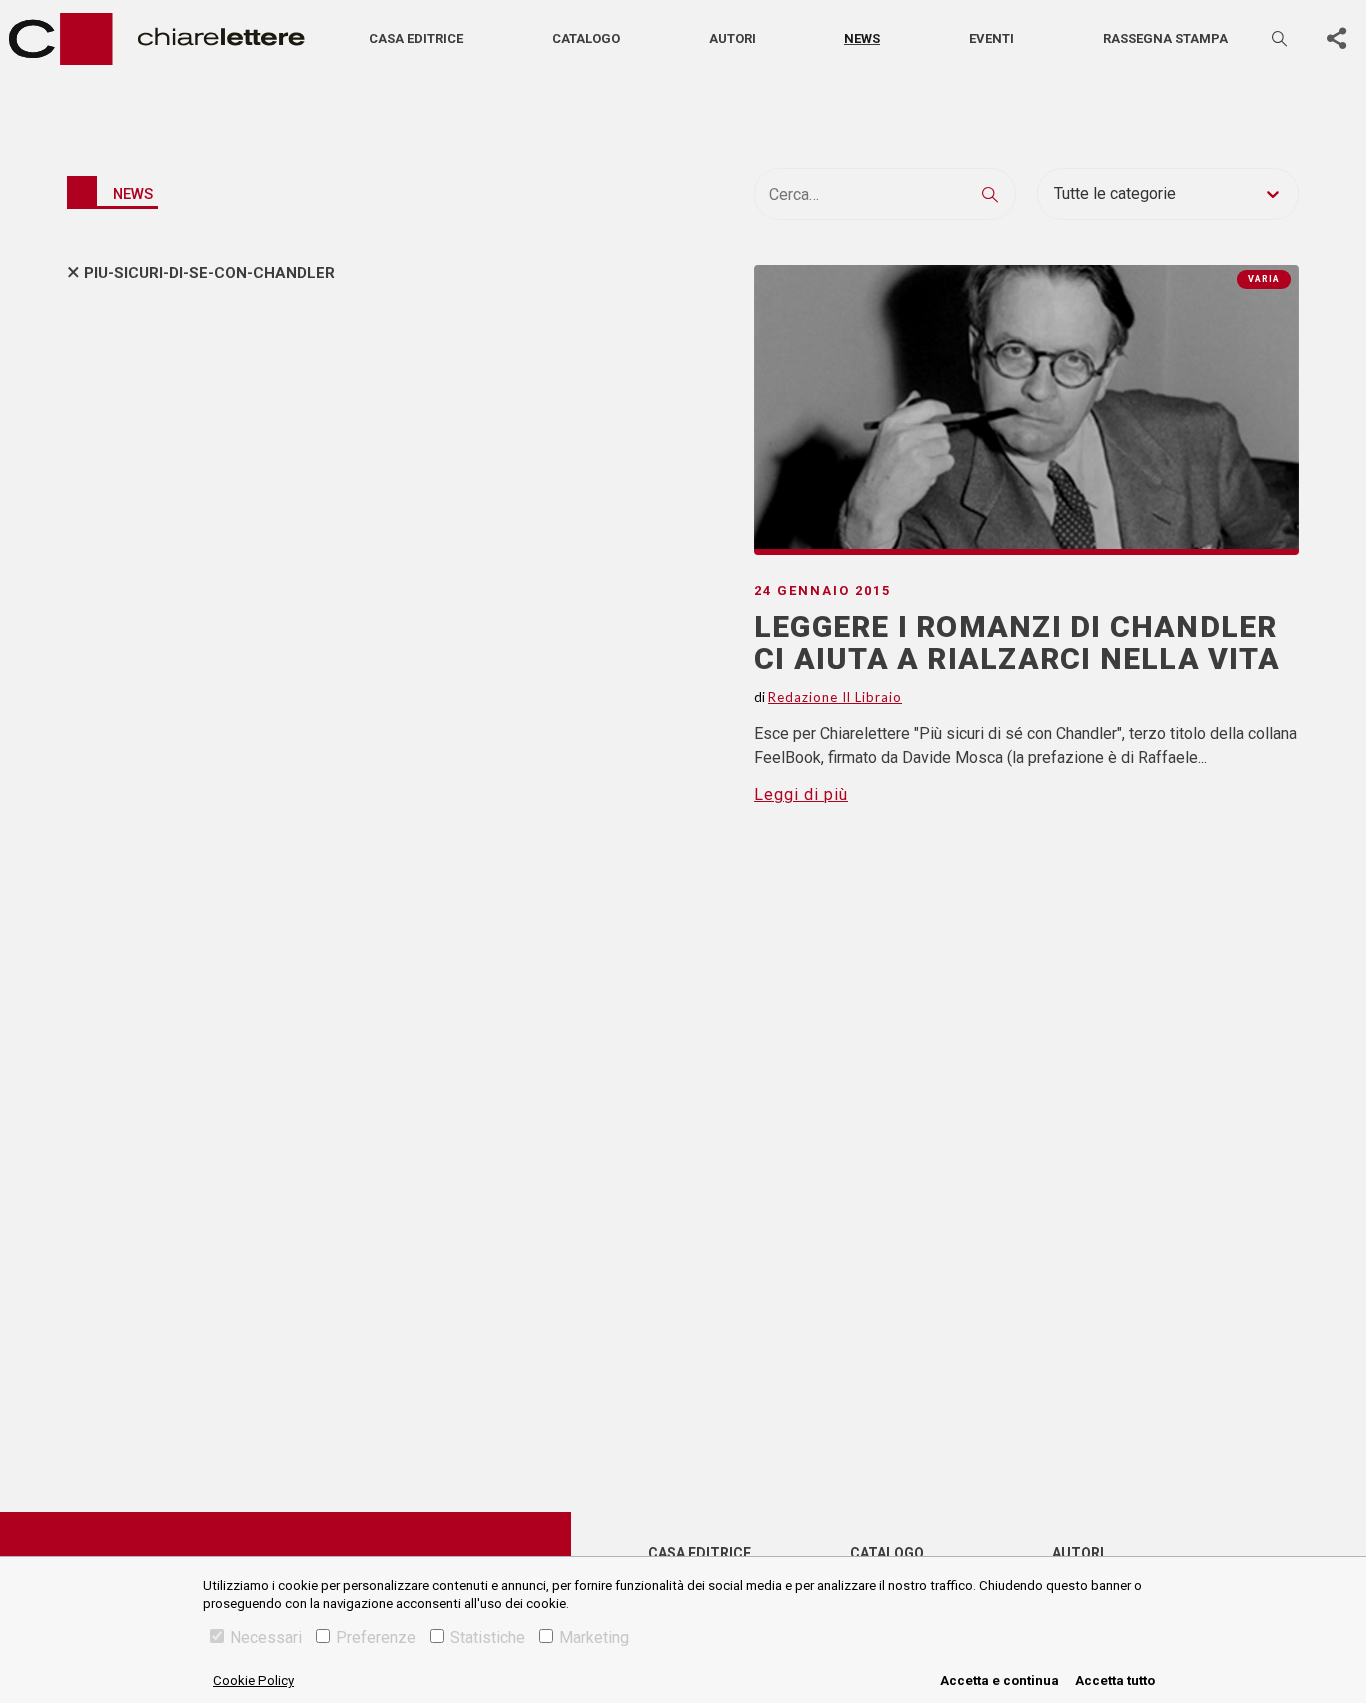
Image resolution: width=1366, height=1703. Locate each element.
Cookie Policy (253, 1680)
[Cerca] (1281, 38)
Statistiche (487, 1637)
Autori (732, 38)
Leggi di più (801, 794)
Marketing (594, 1637)
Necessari (266, 1637)
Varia (1264, 279)
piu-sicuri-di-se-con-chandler (209, 273)
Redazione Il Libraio (835, 697)
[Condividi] (1336, 39)
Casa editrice (416, 38)
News (862, 38)
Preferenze (376, 1637)
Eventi (991, 38)
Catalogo (586, 38)
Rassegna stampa (1165, 38)
